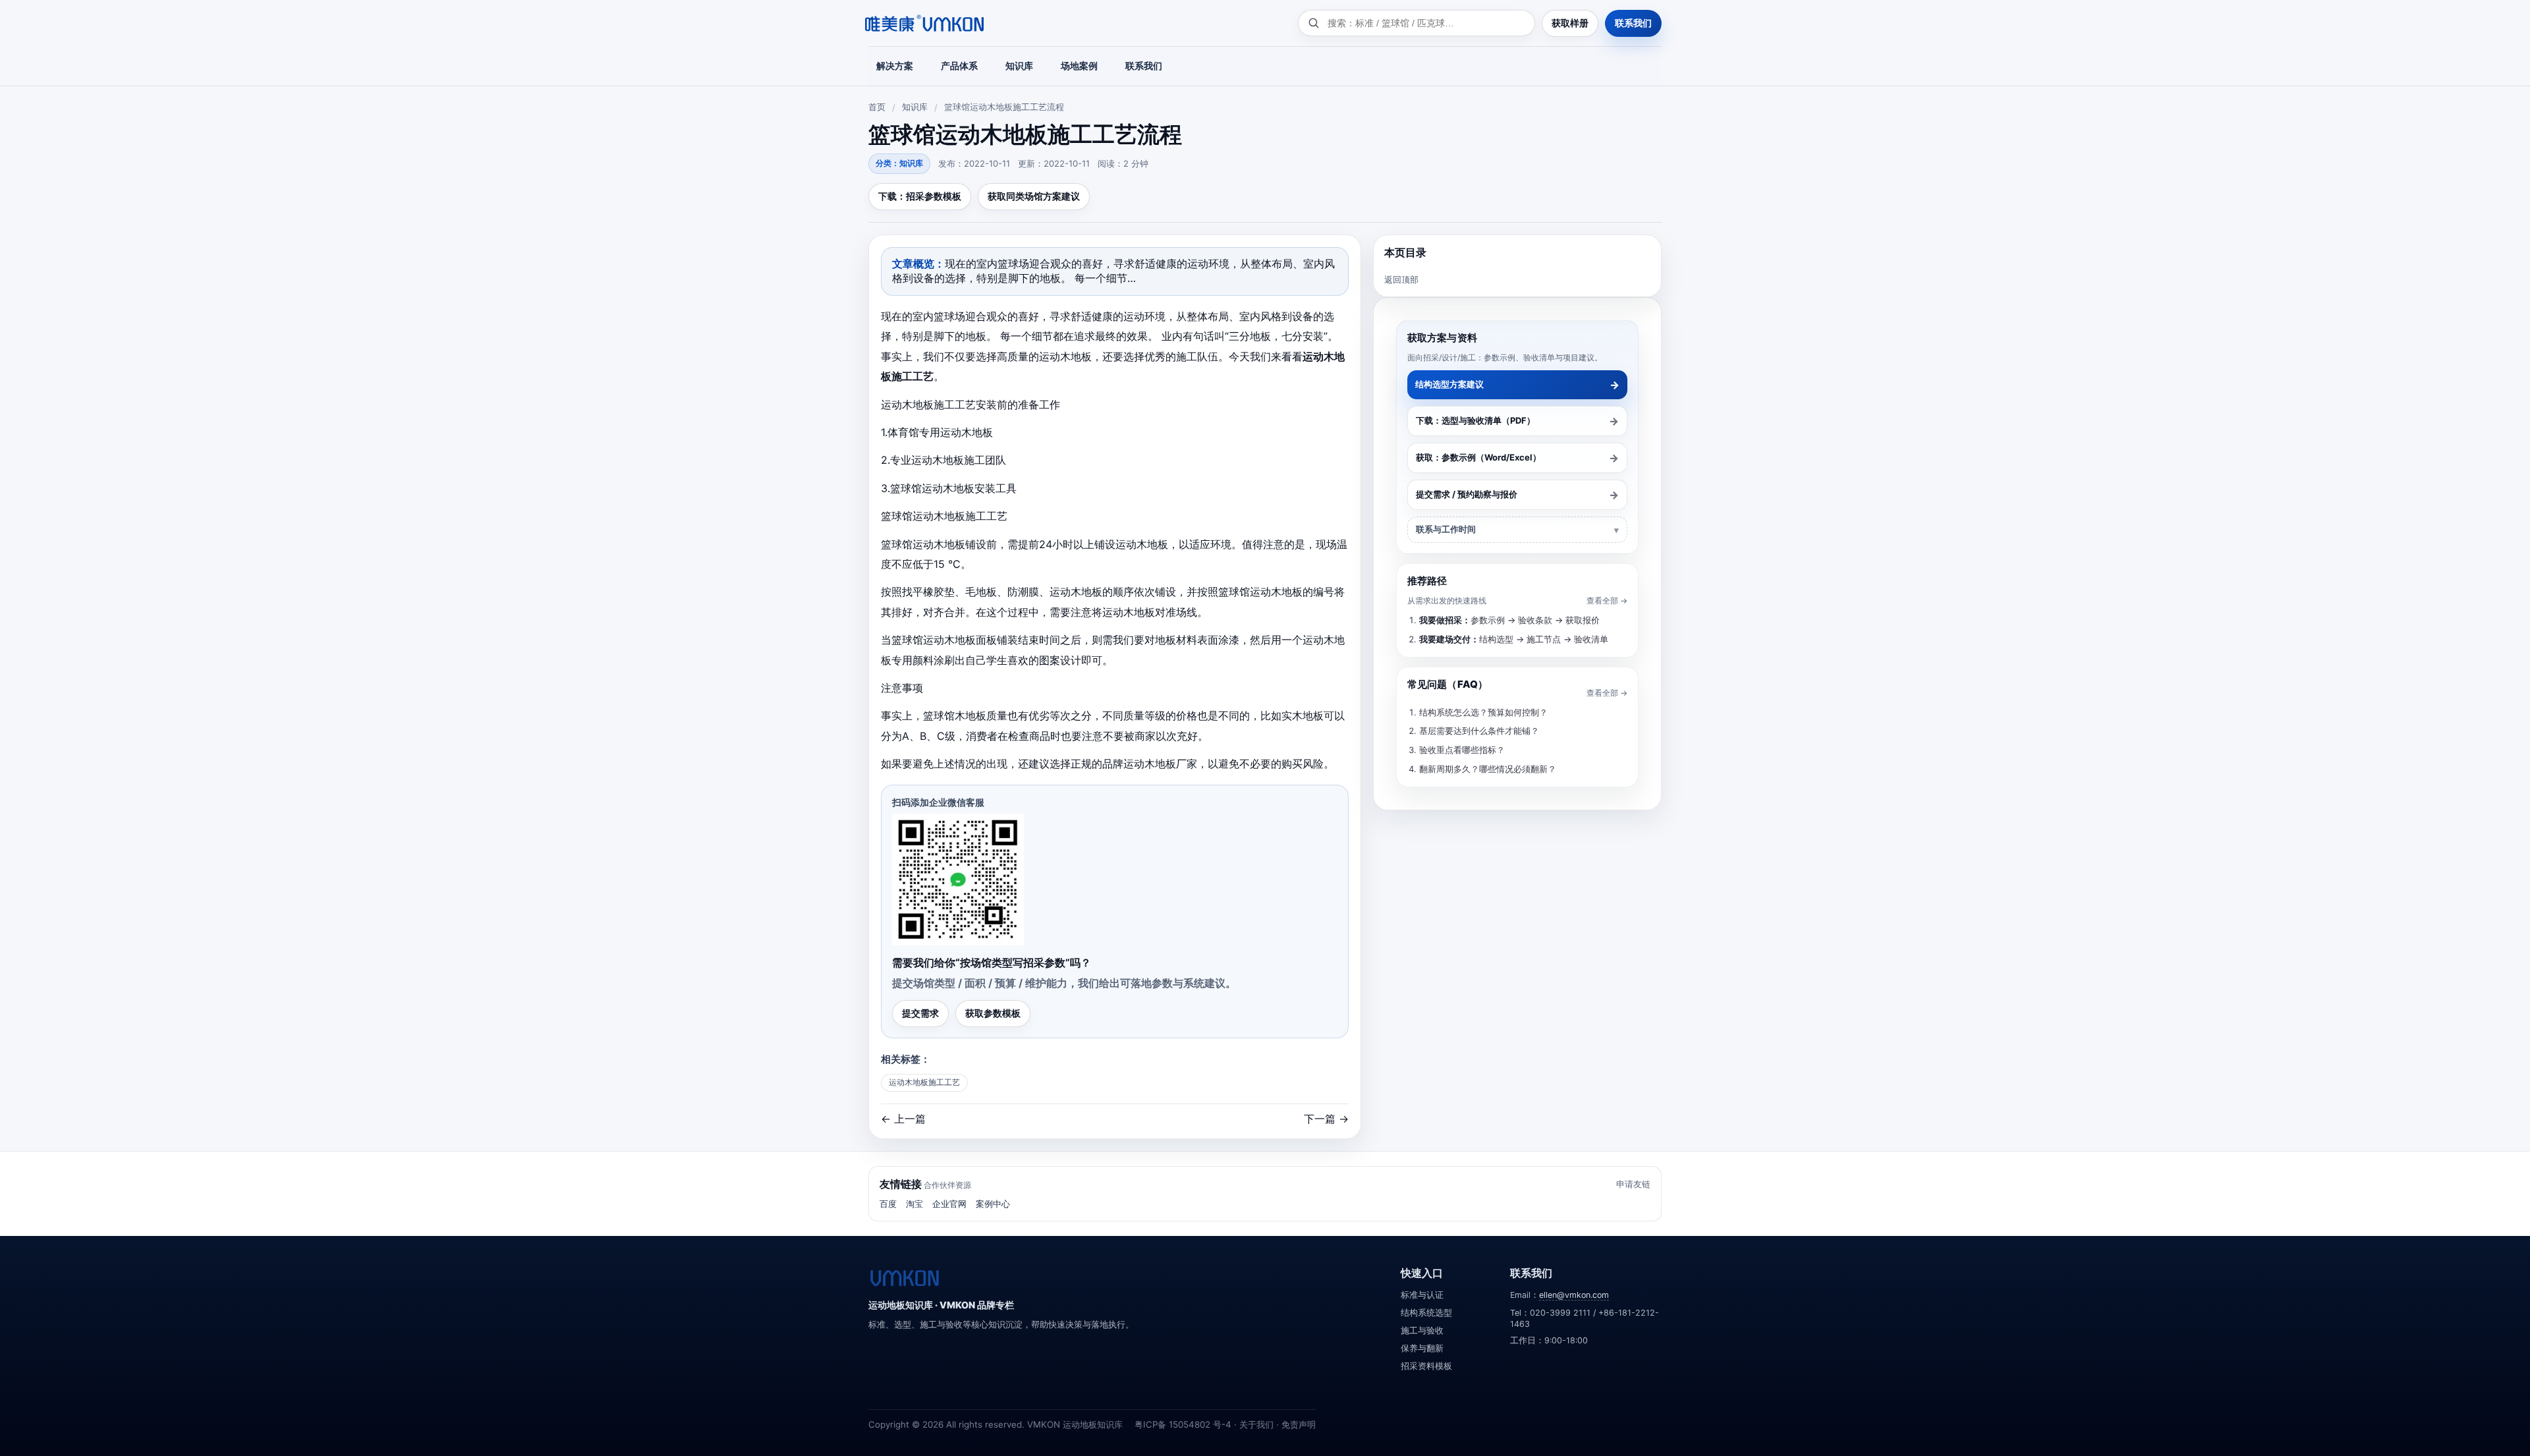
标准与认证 (1422, 1295)
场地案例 (1079, 66)
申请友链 (1633, 1184)
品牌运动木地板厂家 (1150, 764)
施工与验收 (1422, 1330)
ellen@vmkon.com (1574, 1295)
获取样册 (1570, 23)
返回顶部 (1401, 279)
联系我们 (1633, 23)
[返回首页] (905, 1278)
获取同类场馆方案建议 (1034, 196)
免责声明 (1299, 1424)
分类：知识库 (899, 163)
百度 (888, 1204)
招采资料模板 (1426, 1366)
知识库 (1019, 66)
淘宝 (914, 1204)
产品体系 (959, 66)
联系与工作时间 (1446, 529)
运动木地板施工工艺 (924, 1082)
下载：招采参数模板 (920, 196)
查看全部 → (1607, 601)
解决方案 (895, 66)
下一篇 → (1326, 1119)
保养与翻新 (1422, 1348)
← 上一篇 (903, 1119)
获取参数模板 (993, 1013)
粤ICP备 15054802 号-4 (1183, 1424)
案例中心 (993, 1204)
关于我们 (1256, 1424)
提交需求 (920, 1013)
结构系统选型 (1426, 1313)
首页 (877, 107)
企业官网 (949, 1204)
